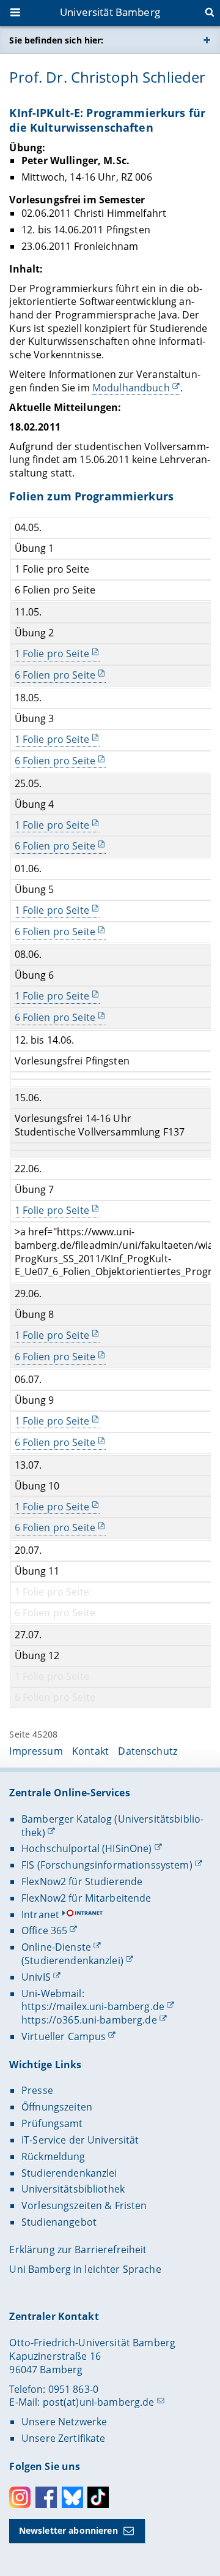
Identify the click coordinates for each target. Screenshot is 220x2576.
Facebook (46, 2497)
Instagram (20, 2497)
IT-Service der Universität (80, 2140)
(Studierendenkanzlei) (72, 1960)
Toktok (98, 2497)
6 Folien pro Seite (55, 675)
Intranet (40, 1915)
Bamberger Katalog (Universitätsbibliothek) (112, 1826)
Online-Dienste (56, 1947)
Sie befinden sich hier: (56, 40)
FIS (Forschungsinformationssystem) (107, 1865)
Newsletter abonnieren (68, 2530)
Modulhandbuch (131, 388)
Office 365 (44, 1930)
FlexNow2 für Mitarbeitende (86, 1898)
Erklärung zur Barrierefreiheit (78, 2250)
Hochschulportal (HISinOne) (87, 1848)
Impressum (36, 1751)
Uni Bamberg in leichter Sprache (85, 2269)
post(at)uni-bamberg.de (99, 2402)
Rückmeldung (53, 2156)
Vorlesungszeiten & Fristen (84, 2205)
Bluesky (72, 2497)
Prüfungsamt (52, 2123)
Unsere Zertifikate (64, 2438)
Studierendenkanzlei (69, 2173)
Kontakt (90, 1751)
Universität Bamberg (110, 12)
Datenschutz (148, 1751)
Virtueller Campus (64, 2036)
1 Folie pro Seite (52, 654)
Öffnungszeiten (57, 2107)
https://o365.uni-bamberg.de (89, 2020)
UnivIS (36, 1977)
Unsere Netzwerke (64, 2422)
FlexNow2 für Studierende (82, 1881)
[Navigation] (16, 13)
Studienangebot (59, 2222)
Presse (37, 2090)
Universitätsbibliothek (73, 2189)
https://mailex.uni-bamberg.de (93, 2006)
